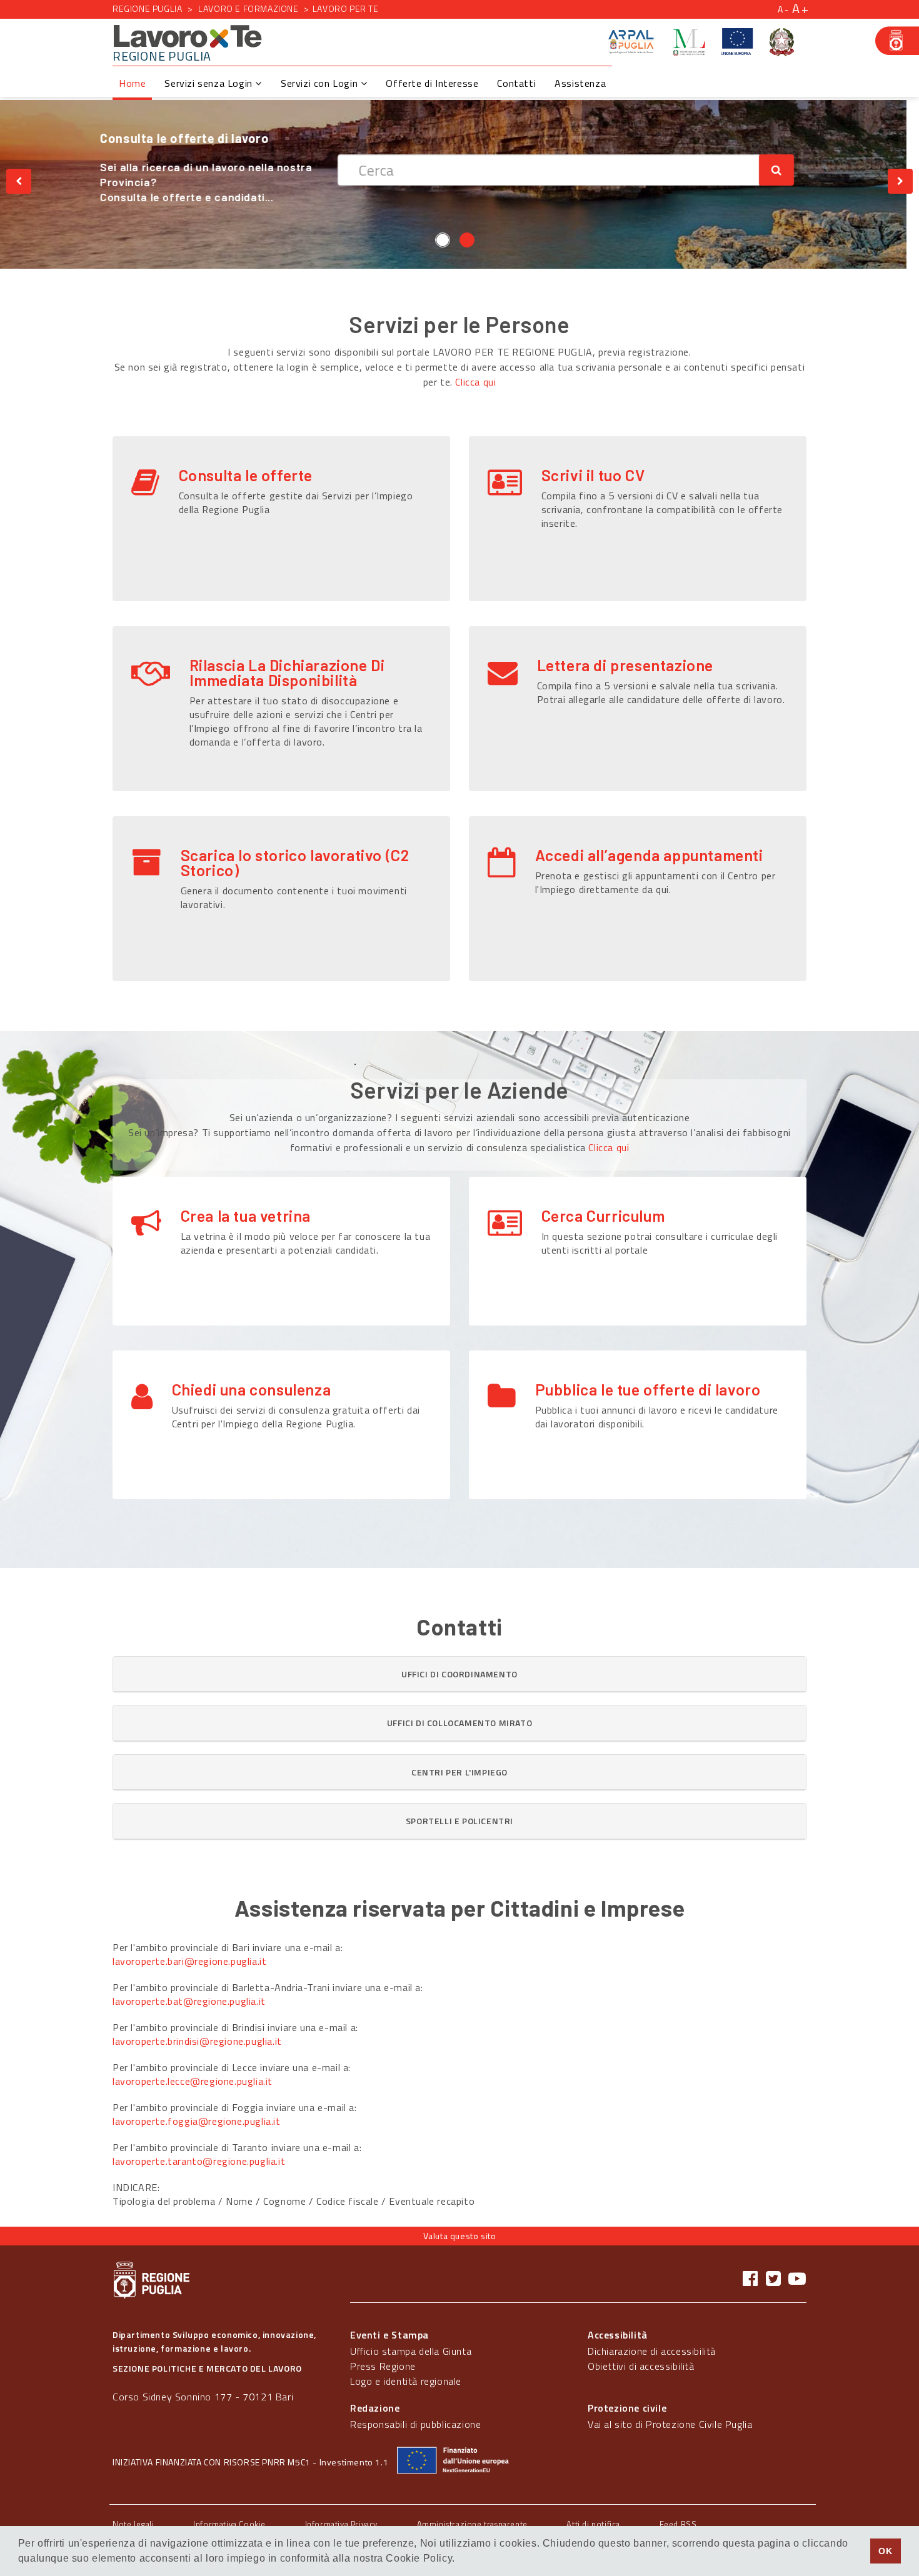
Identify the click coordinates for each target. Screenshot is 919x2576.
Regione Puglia (147, 8)
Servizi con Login (321, 83)
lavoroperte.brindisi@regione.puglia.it (197, 2041)
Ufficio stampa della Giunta (411, 2351)
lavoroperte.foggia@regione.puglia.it (197, 2121)
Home (132, 83)
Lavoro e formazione (248, 8)
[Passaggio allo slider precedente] (19, 181)
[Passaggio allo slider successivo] (900, 181)
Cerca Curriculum (603, 1216)
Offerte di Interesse (432, 83)
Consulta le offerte (246, 475)
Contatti (516, 83)
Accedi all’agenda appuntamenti (649, 855)
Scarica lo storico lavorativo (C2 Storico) (295, 862)
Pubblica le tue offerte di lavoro (648, 1389)
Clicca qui (475, 382)
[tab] (459, 1674)
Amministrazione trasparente (472, 2524)
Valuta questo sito (460, 2236)
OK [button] (885, 2551)
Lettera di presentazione (625, 665)
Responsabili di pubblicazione (415, 2424)
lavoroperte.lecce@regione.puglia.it (193, 2081)
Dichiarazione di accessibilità (652, 2351)
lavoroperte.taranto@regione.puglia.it (199, 2161)
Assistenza (580, 83)
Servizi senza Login (210, 83)
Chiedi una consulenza (252, 1389)
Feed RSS (678, 2524)
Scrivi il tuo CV (593, 475)
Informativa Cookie (229, 2524)
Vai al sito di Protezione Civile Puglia (670, 2424)
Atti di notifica (593, 2524)
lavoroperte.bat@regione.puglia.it (189, 2001)
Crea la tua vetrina (246, 1216)
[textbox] (561, 170)
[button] (459, 1674)
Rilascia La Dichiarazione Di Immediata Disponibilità (287, 672)
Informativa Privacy (341, 2524)
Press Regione (383, 2366)
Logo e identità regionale (406, 2381)
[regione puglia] (897, 41)
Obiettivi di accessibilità (641, 2366)
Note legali (133, 2524)
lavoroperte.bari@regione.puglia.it (189, 1961)
